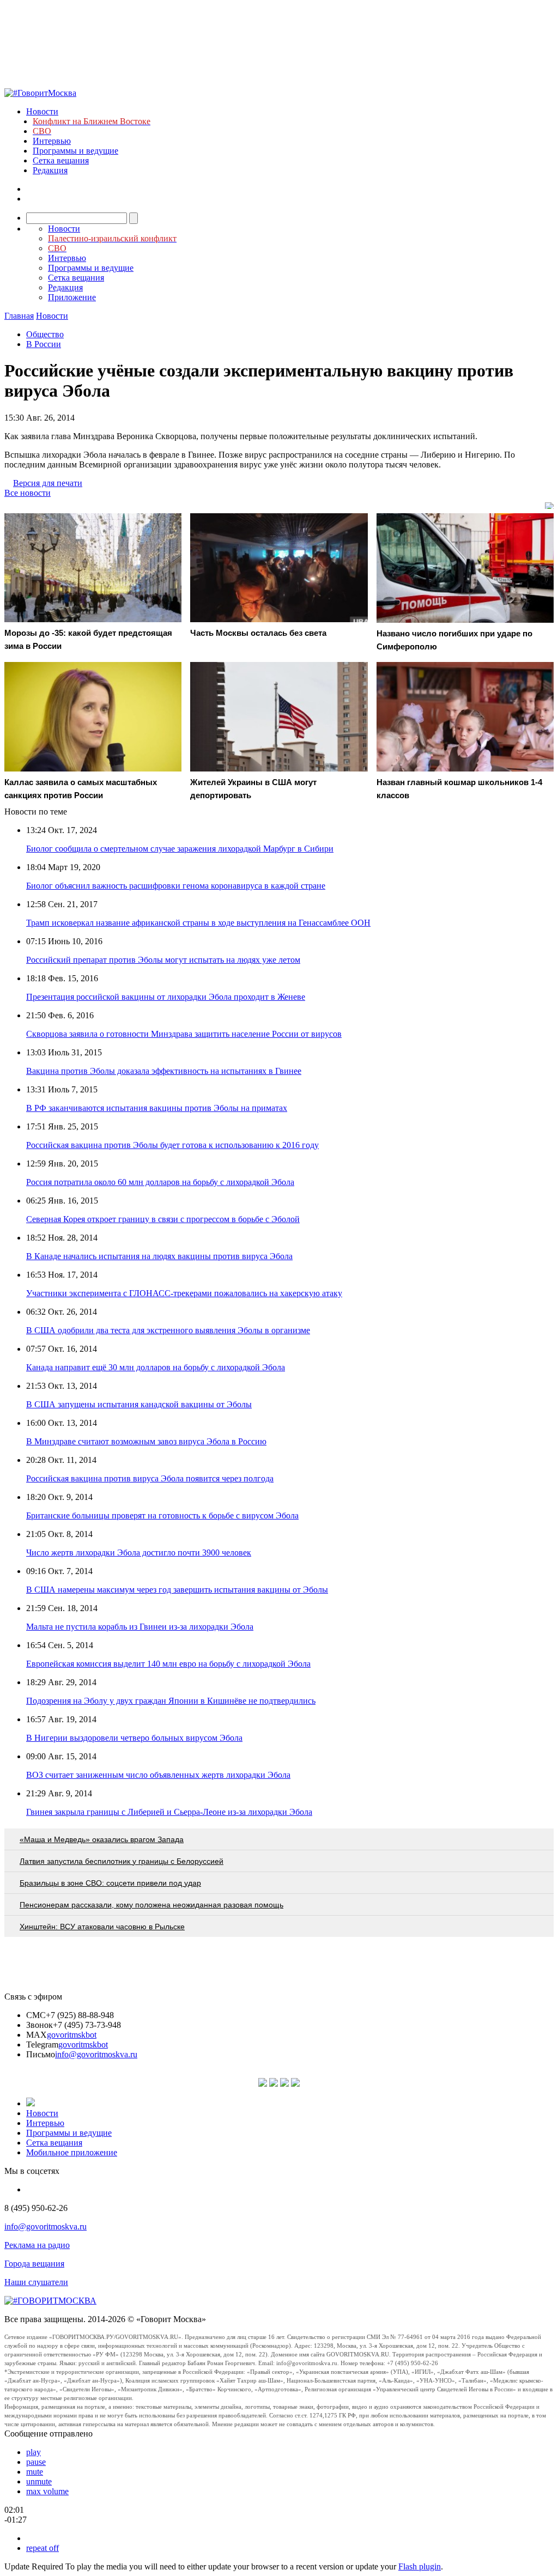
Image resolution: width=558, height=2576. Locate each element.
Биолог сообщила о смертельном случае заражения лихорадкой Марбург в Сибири (180, 849)
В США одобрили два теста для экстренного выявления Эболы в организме (168, 1330)
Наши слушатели (36, 2282)
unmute (39, 2481)
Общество (45, 334)
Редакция (50, 170)
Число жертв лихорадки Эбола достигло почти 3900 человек (139, 1553)
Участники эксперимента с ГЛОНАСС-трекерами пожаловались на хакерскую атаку (184, 1293)
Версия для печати (48, 483)
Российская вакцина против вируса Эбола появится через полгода (150, 1478)
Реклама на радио (37, 2245)
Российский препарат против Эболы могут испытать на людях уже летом (163, 960)
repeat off (43, 2548)
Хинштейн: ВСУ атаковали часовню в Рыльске (102, 1927)
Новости (42, 111)
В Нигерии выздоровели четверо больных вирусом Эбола (134, 1738)
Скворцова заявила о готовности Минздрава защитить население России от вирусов (184, 1034)
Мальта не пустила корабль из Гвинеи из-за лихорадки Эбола (140, 1627)
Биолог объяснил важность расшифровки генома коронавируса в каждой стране (176, 886)
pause (36, 2462)
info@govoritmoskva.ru (96, 2054)
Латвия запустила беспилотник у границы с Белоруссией (122, 1861)
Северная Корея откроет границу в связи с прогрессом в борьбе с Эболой (163, 1219)
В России (44, 344)
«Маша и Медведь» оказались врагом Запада (102, 1839)
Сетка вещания (61, 160)
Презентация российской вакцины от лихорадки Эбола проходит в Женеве (166, 997)
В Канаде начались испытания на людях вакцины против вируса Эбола (159, 1256)
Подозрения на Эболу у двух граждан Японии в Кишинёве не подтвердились (171, 1701)
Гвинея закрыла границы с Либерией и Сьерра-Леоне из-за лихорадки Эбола (169, 1812)
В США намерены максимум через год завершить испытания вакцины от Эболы (177, 1590)
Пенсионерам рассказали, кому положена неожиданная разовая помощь (151, 1905)
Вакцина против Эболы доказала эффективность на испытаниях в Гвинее (164, 1071)
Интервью (52, 141)
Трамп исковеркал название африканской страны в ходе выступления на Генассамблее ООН (198, 923)
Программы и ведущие (75, 151)
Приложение (72, 297)
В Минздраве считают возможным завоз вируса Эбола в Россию (146, 1441)
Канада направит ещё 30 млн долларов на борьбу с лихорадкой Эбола (156, 1367)
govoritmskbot (72, 2035)
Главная (19, 316)
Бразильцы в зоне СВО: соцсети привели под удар (110, 1883)
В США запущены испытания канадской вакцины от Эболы (139, 1404)
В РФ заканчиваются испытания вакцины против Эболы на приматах (157, 1108)
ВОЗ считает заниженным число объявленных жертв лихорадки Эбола (158, 1775)
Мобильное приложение (72, 2152)
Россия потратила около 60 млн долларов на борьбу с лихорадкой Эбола (160, 1182)
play (34, 2452)
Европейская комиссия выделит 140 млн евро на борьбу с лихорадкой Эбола (168, 1664)
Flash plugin (420, 2566)
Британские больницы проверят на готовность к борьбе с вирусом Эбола (162, 1515)
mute (35, 2472)
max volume (47, 2491)
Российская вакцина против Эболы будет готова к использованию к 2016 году (172, 1145)
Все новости (28, 493)
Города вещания (34, 2264)
